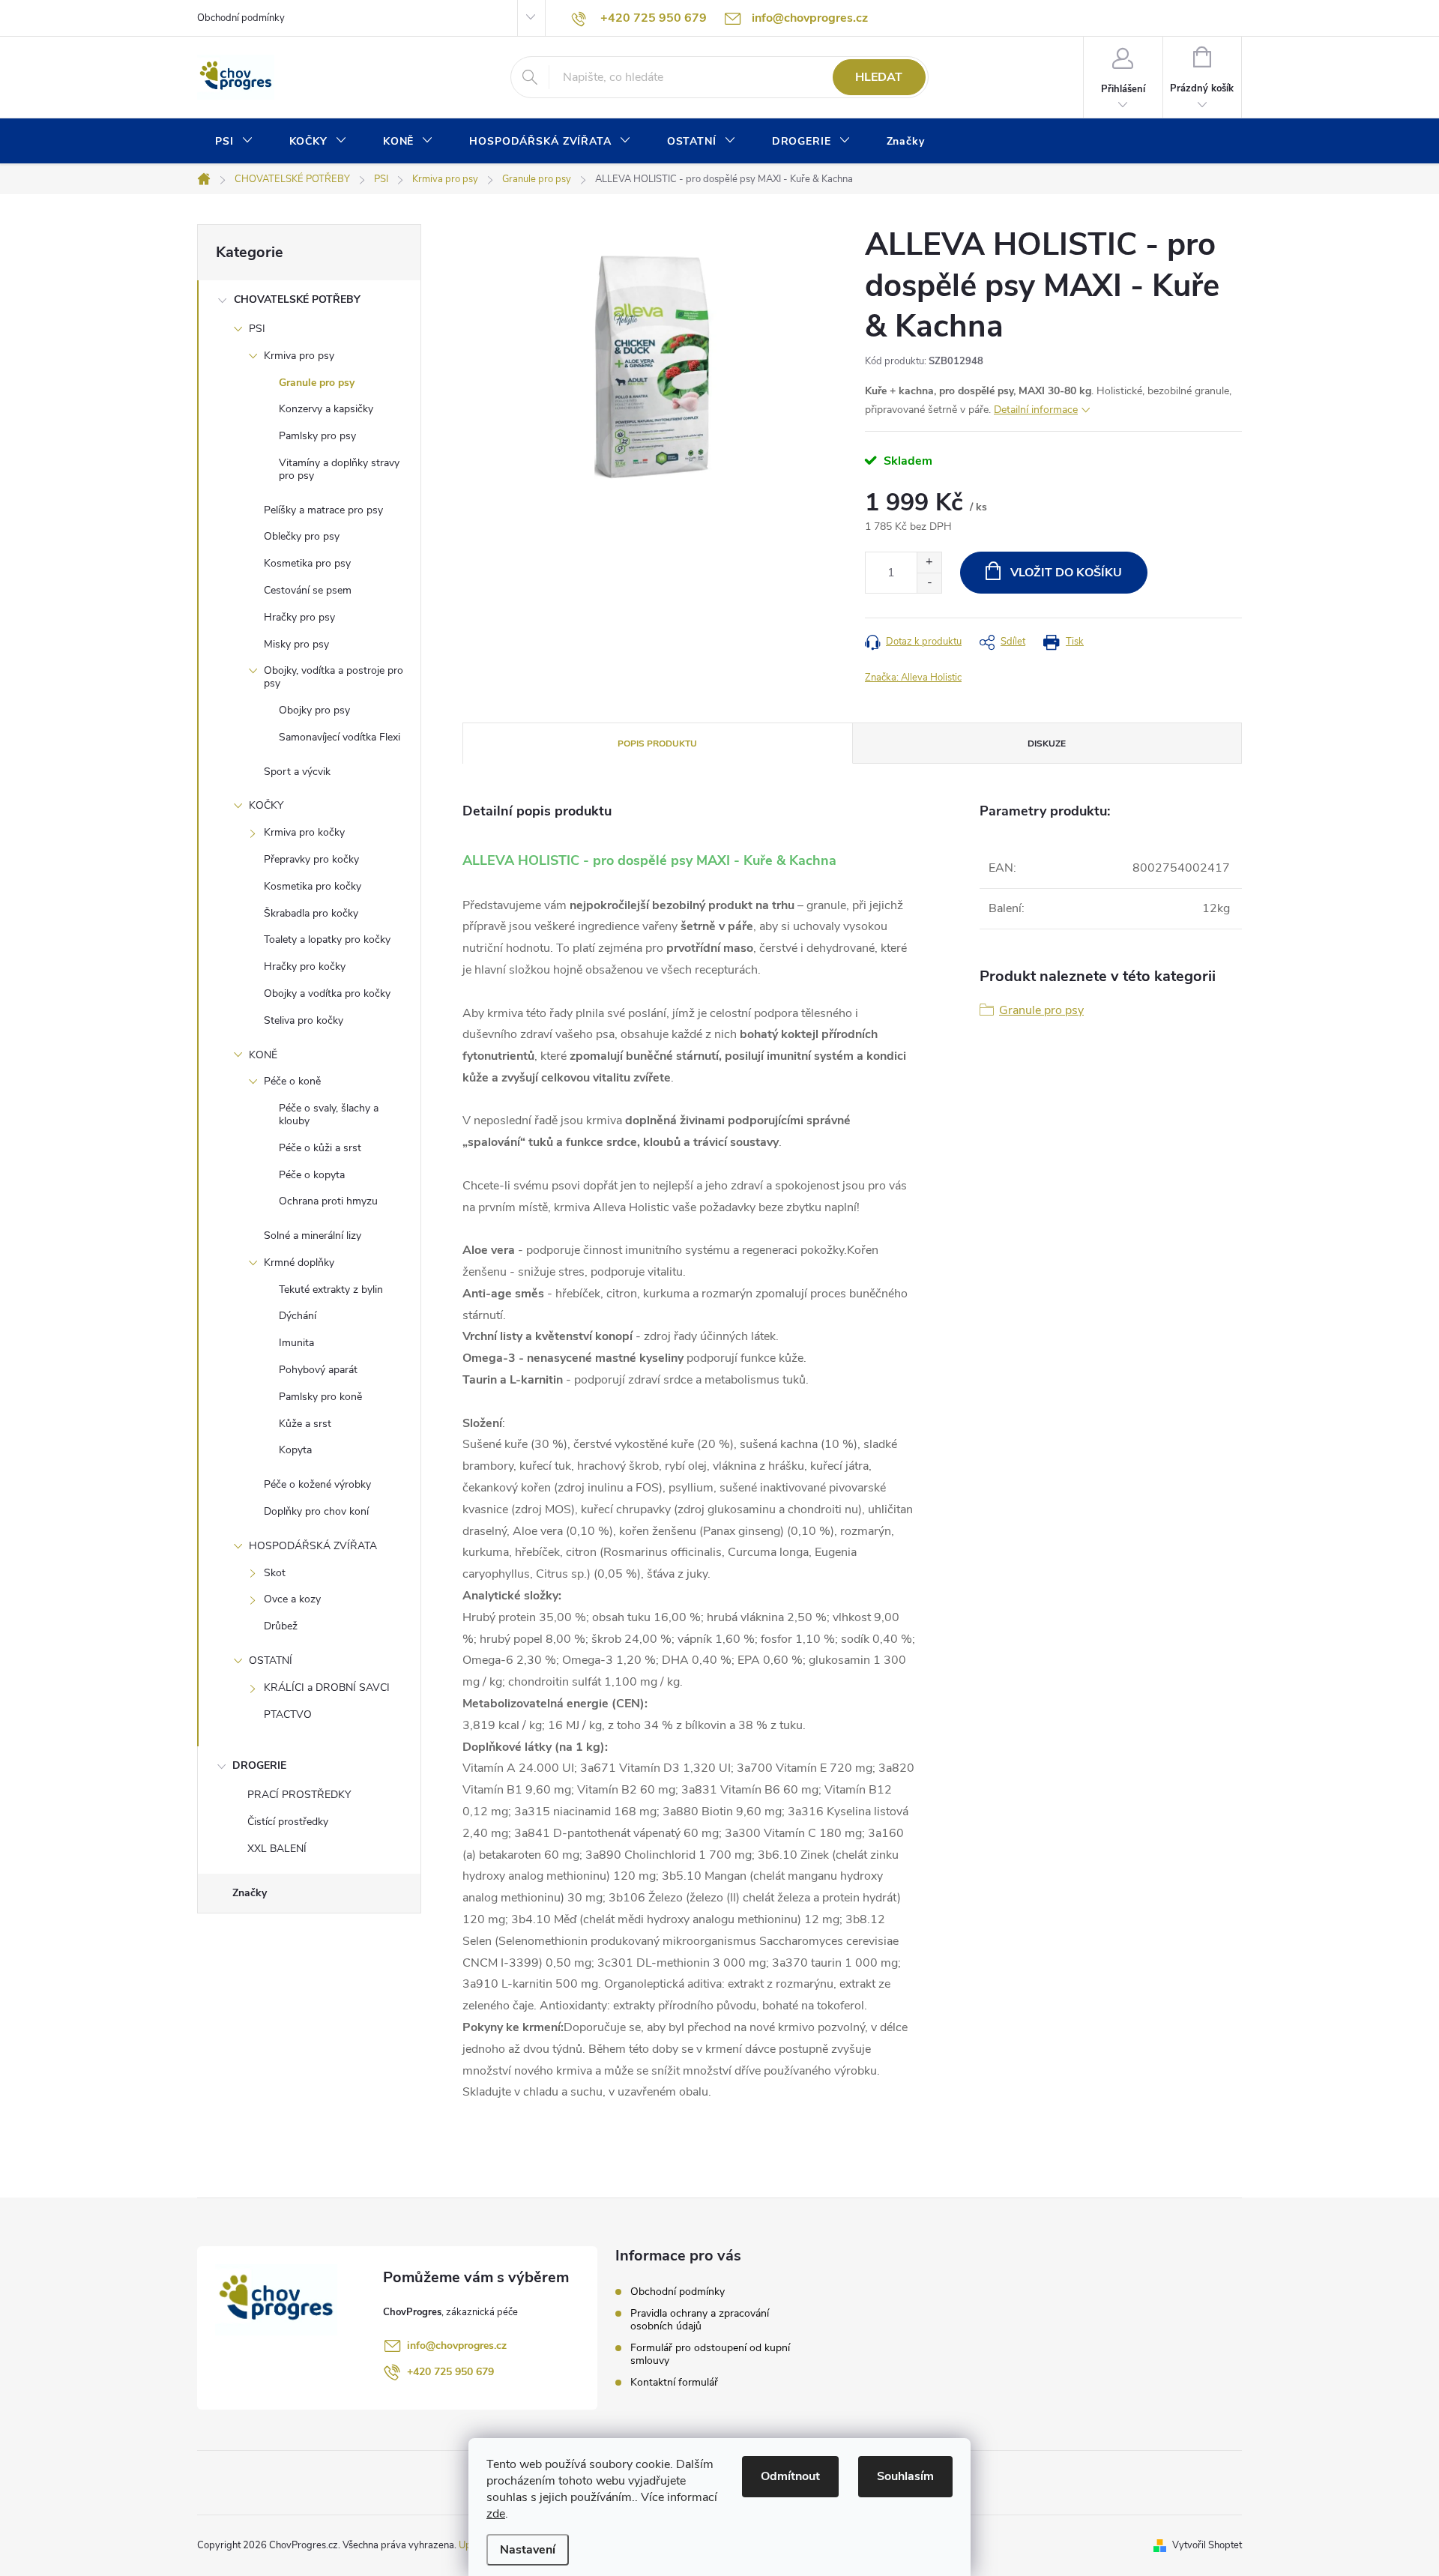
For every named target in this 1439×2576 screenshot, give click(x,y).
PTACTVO (288, 1714)
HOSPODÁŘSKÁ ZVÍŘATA (313, 1546)
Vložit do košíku (1066, 573)
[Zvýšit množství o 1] (929, 562)
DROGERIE (259, 1765)
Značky (250, 1893)
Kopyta (295, 1450)
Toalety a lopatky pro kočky (327, 939)
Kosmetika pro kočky (313, 886)
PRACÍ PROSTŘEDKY (299, 1795)
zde (496, 2514)
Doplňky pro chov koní (316, 1511)
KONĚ (263, 1055)
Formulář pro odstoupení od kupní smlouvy (710, 2354)
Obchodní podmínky (241, 18)
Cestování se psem (308, 590)
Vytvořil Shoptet (1207, 2545)
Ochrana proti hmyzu (328, 1201)
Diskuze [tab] (1047, 743)
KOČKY (266, 805)
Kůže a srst (305, 1424)
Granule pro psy (317, 383)
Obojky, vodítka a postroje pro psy (334, 677)
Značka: (913, 678)
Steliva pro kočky (304, 1020)
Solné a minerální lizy (313, 1236)
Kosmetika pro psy (307, 563)
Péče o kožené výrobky (317, 1484)
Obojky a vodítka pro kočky (327, 993)
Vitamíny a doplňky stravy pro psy (339, 469)
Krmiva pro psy (299, 356)
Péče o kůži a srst (320, 1148)
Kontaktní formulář (674, 2382)
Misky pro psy (296, 644)
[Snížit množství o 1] (929, 583)
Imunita (296, 1343)
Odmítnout (790, 2476)
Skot (275, 1573)
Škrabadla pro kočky (311, 913)
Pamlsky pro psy (317, 436)
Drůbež (281, 1626)
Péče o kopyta (312, 1175)
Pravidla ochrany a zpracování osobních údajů (700, 2320)
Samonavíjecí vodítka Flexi (340, 737)
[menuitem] (234, 142)
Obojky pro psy (314, 710)
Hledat (879, 77)
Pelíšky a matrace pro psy (323, 510)
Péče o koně (292, 1081)
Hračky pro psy (299, 617)
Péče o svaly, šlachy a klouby (329, 1114)
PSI (257, 329)
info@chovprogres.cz (457, 2346)
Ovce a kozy (292, 1599)
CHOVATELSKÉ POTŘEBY (297, 299)
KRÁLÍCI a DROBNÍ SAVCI (327, 1687)
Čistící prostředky (288, 1822)
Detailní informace (1036, 410)
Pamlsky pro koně (320, 1397)
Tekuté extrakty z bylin (331, 1289)
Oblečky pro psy (302, 536)
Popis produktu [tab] (657, 743)
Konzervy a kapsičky (326, 409)
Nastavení (528, 2550)
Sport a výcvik (297, 772)
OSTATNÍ (271, 1660)
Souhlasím (905, 2476)
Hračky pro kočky (305, 966)
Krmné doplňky (299, 1263)
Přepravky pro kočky (311, 859)
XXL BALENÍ (277, 1849)
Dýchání (298, 1316)
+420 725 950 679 (450, 2372)
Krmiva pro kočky (304, 832)
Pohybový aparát (318, 1370)
